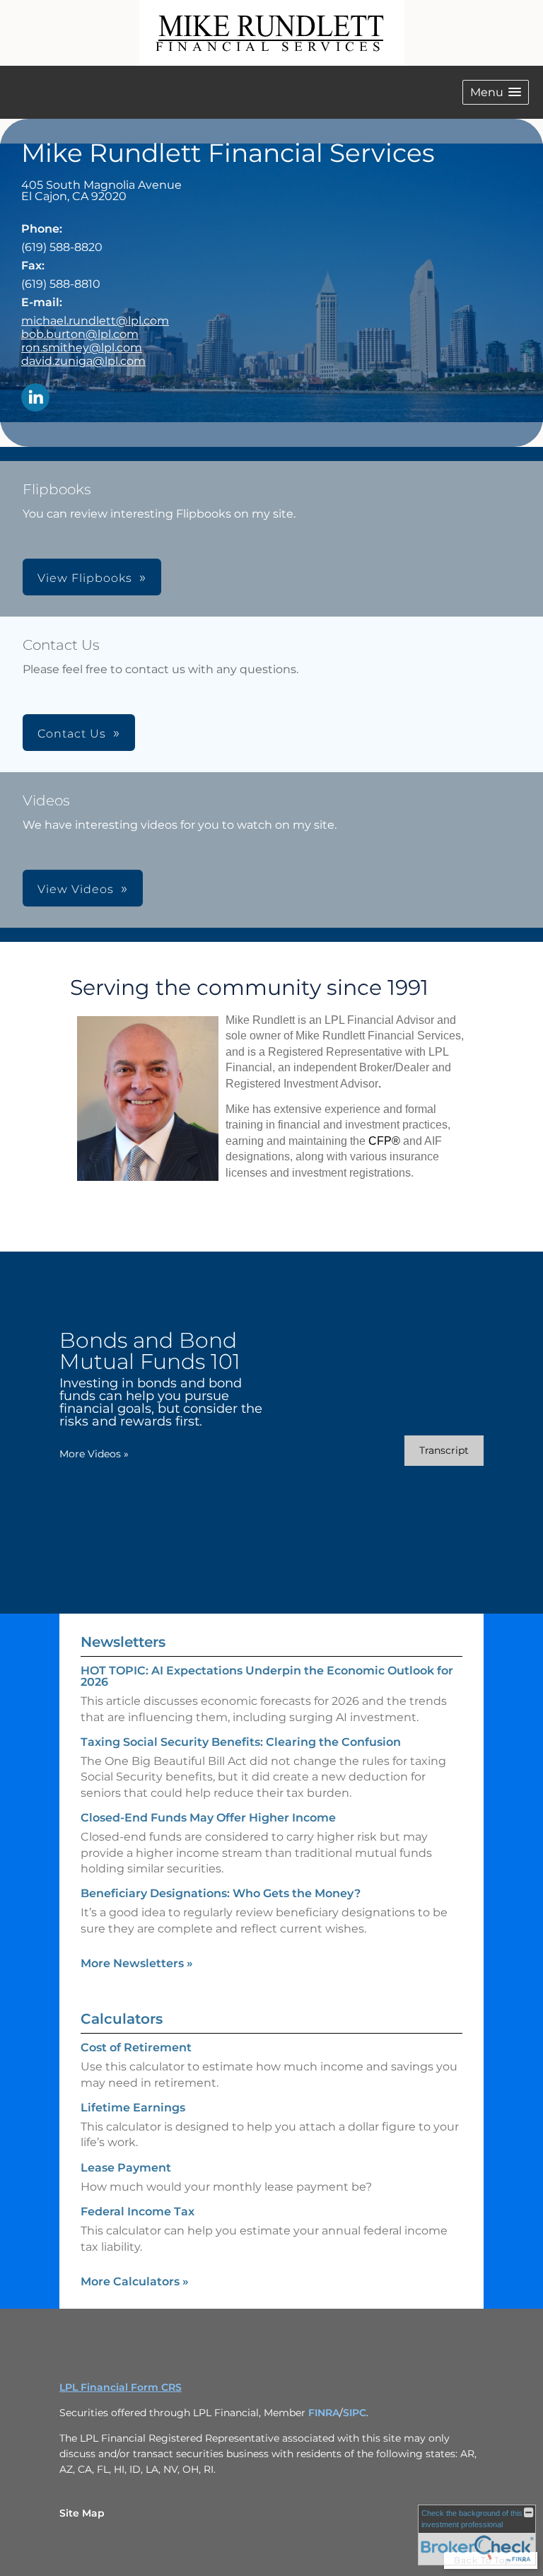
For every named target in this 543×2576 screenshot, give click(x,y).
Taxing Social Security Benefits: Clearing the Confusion (241, 1742)
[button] (496, 92)
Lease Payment (126, 2168)
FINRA (324, 2413)
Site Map (82, 2513)
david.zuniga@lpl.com (83, 361)
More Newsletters (137, 1963)
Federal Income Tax (138, 2211)
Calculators (122, 2019)
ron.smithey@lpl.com (82, 348)
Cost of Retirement (136, 2047)
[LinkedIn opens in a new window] (35, 398)
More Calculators (135, 2281)
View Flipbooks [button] (85, 578)
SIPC (355, 2413)
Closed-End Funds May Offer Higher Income (208, 1818)
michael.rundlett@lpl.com (95, 321)
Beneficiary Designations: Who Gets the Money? (221, 1893)
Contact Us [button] (72, 734)
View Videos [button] (76, 889)
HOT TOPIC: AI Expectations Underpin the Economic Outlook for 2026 (267, 1676)
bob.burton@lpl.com (80, 334)
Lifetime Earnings (133, 2108)
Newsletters (123, 1642)
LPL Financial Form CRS (121, 2387)
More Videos (94, 1454)
